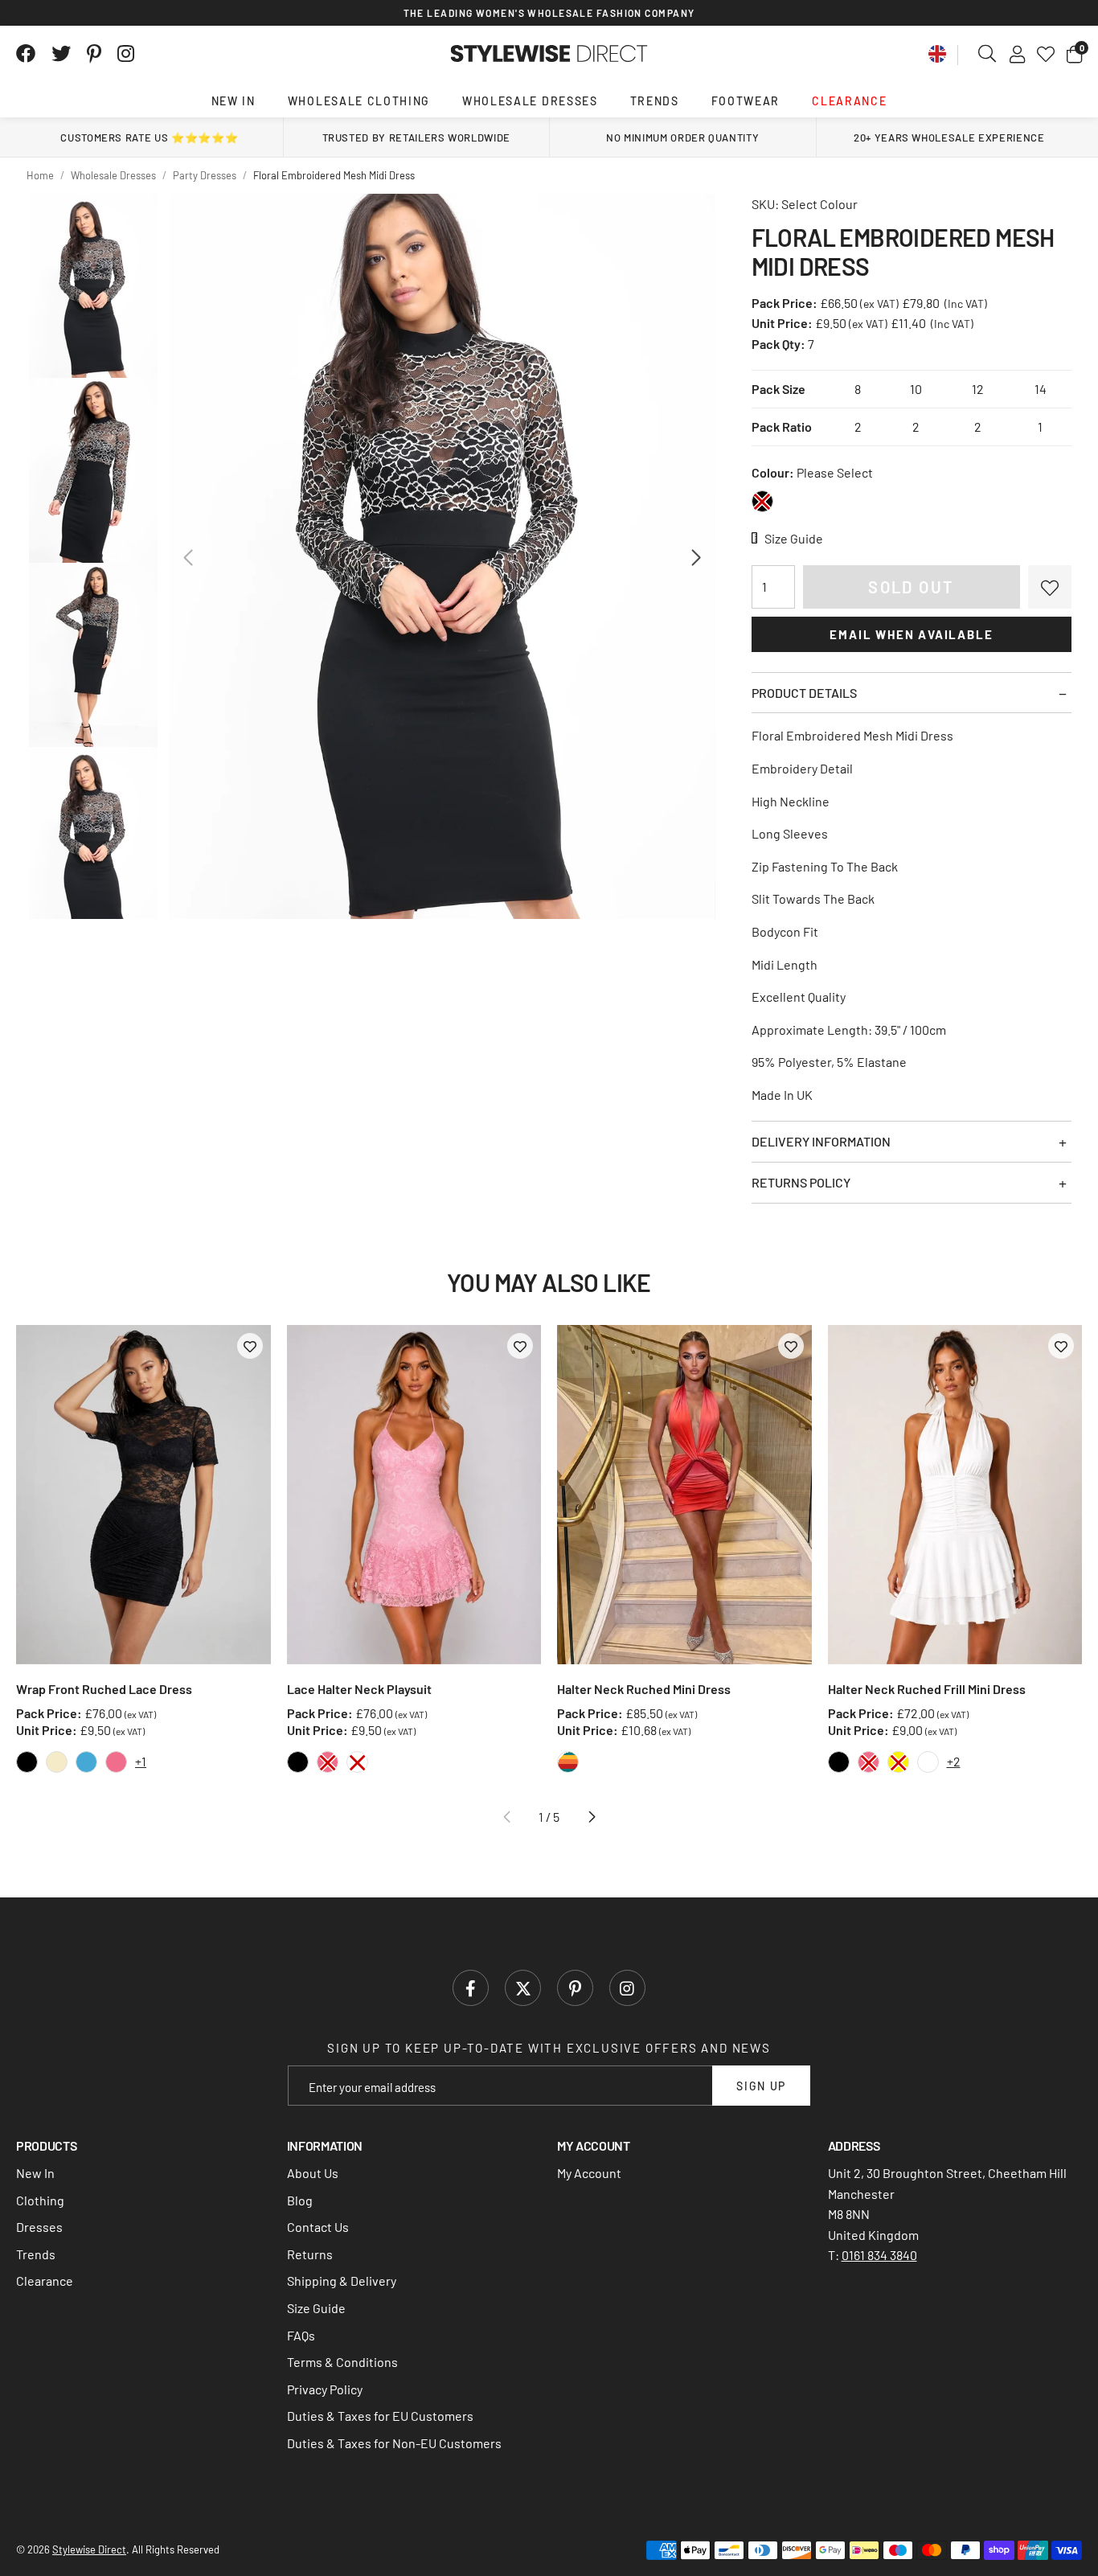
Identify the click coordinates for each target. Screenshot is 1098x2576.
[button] (1074, 54)
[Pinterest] (94, 54)
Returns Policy (801, 1182)
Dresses (39, 2227)
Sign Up (761, 2086)
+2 (954, 1761)
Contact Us (318, 2227)
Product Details (804, 693)
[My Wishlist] (1046, 54)
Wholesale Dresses (530, 101)
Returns (310, 2254)
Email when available (911, 634)
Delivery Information (821, 1141)
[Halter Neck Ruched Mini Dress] (684, 1495)
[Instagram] (127, 54)
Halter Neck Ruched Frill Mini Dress (927, 1689)
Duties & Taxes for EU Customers (380, 2416)
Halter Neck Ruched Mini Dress (644, 1689)
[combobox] (988, 54)
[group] (442, 556)
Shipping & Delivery (342, 2281)
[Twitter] (61, 54)
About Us (313, 2173)
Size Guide (316, 2308)
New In (234, 101)
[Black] (762, 501)
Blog (300, 2200)
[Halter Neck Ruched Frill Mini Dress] (955, 1495)
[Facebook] (26, 54)
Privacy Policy (325, 2389)
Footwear (746, 101)
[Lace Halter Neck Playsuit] (414, 1495)
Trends (655, 101)
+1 (141, 1761)
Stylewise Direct (549, 54)
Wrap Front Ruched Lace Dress (104, 1689)
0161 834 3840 (879, 2255)
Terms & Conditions (342, 2362)
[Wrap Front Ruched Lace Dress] (143, 1495)
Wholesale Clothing (359, 101)
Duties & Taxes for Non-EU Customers (394, 2443)
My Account (589, 2173)
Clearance (849, 101)
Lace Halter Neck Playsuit (359, 1689)
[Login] (1017, 54)
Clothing (40, 2200)
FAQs (301, 2335)
